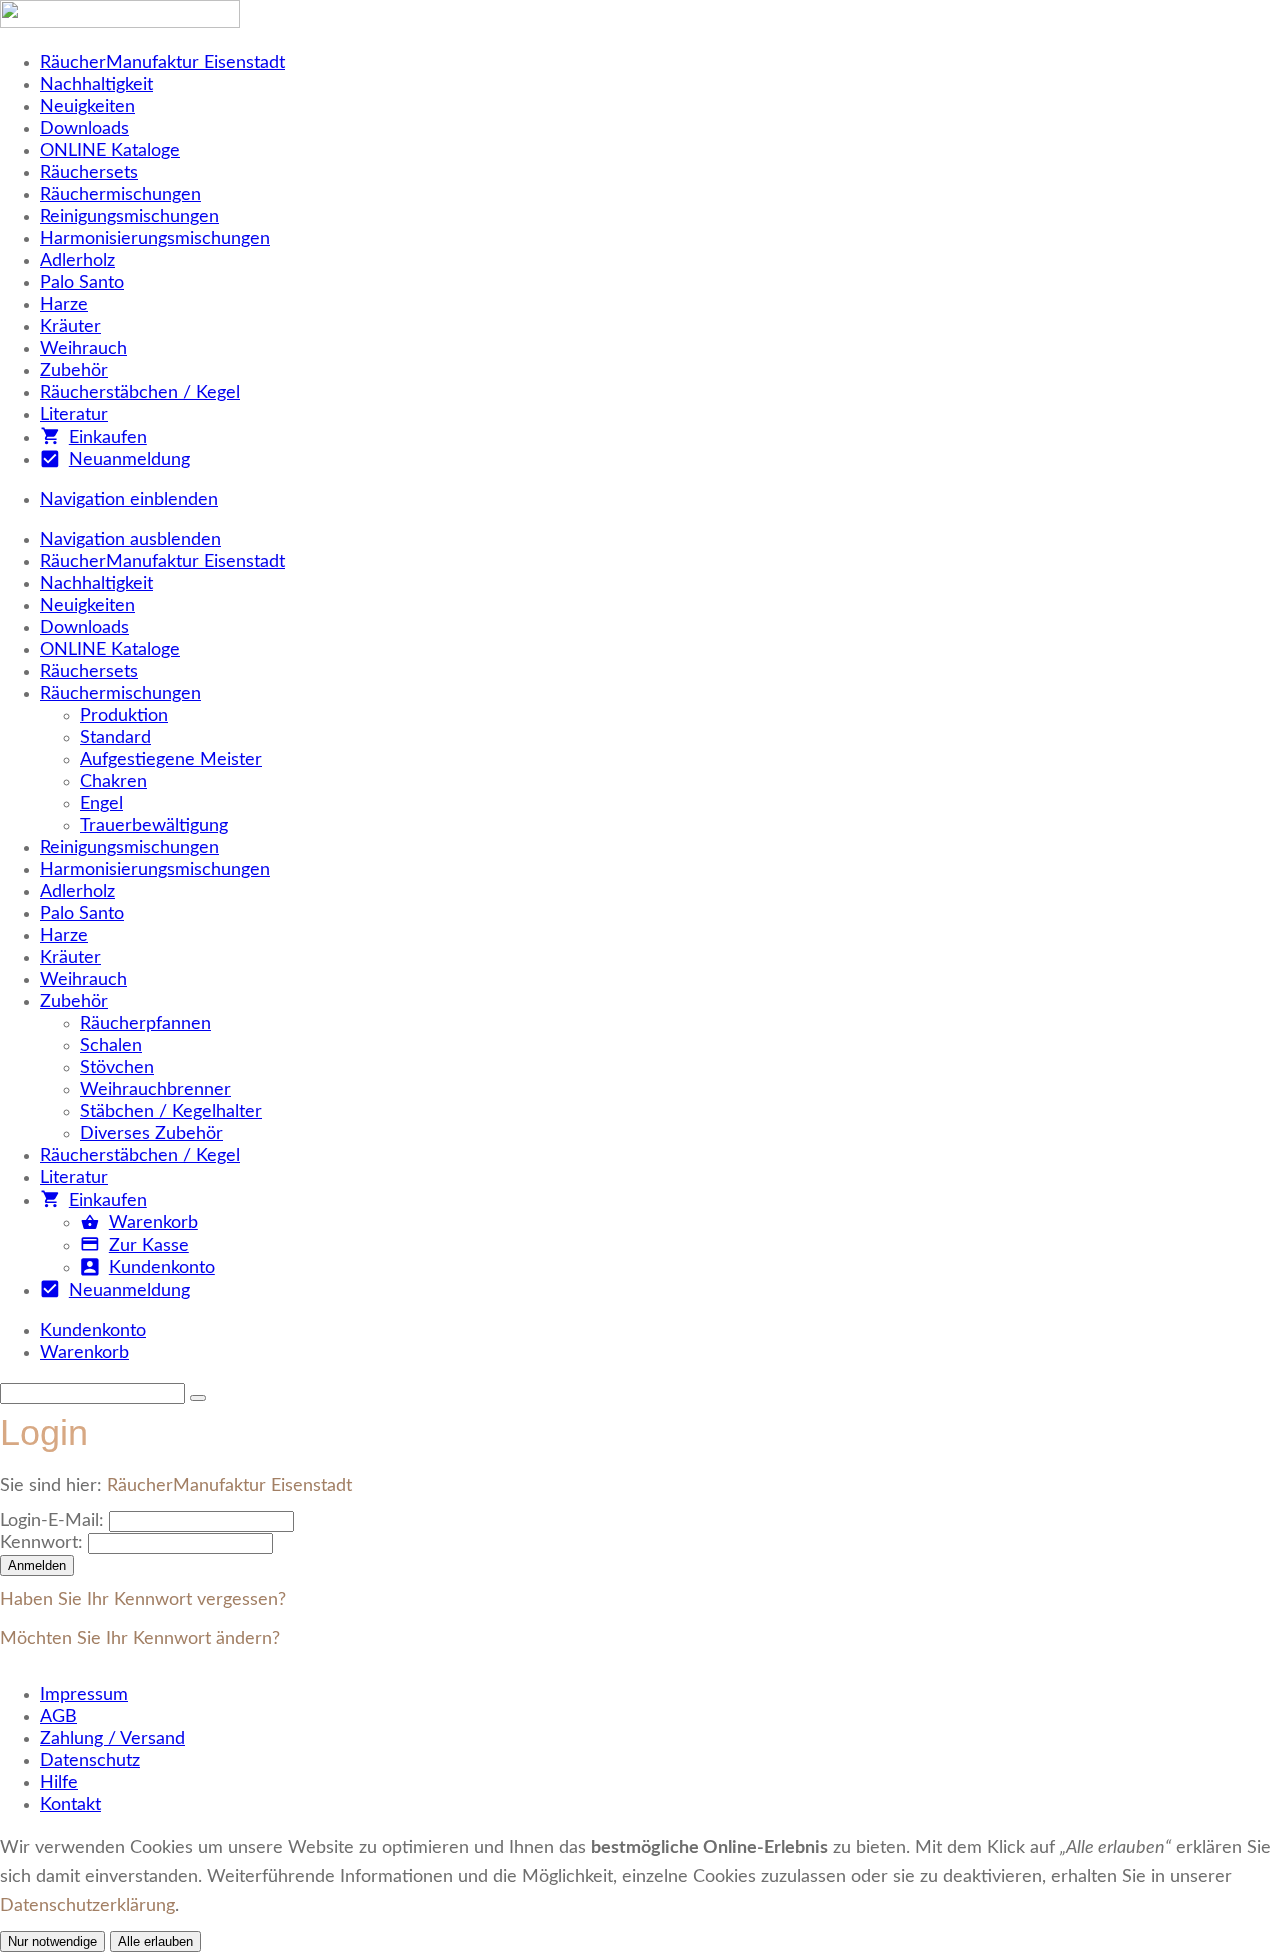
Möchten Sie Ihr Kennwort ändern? (140, 1639)
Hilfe (59, 1783)
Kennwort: (41, 1543)
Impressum (84, 1695)
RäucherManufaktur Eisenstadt (229, 1486)
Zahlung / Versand (112, 1739)
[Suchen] (198, 1398)
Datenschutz (90, 1761)
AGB (58, 1717)
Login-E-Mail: (52, 1521)
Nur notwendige (52, 1941)
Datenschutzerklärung (87, 1906)
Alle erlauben (155, 1941)
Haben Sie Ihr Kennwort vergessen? (143, 1600)
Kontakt (70, 1805)
